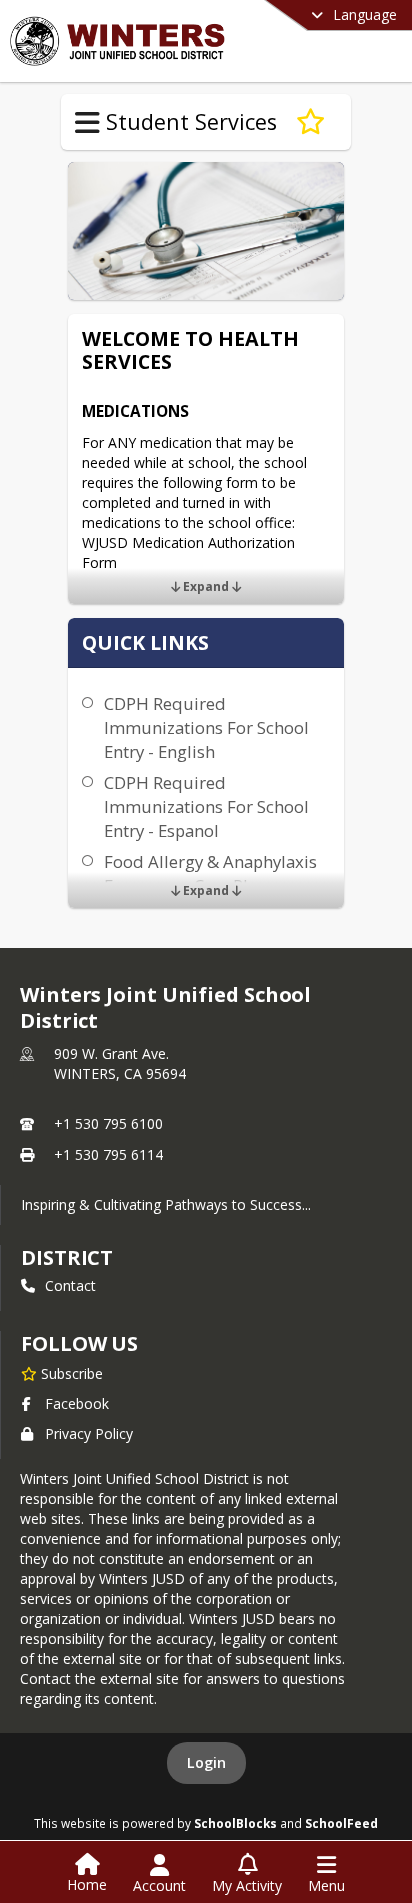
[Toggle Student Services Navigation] (87, 123)
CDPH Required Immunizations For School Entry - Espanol (206, 806)
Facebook (77, 1403)
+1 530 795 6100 (108, 1123)
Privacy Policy (89, 1433)
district (67, 1257)
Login (206, 1762)
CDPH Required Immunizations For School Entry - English (206, 727)
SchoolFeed (341, 1823)
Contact (70, 1285)
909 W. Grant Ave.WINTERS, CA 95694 (120, 1063)
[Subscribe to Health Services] (310, 122)
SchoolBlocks (235, 1823)
